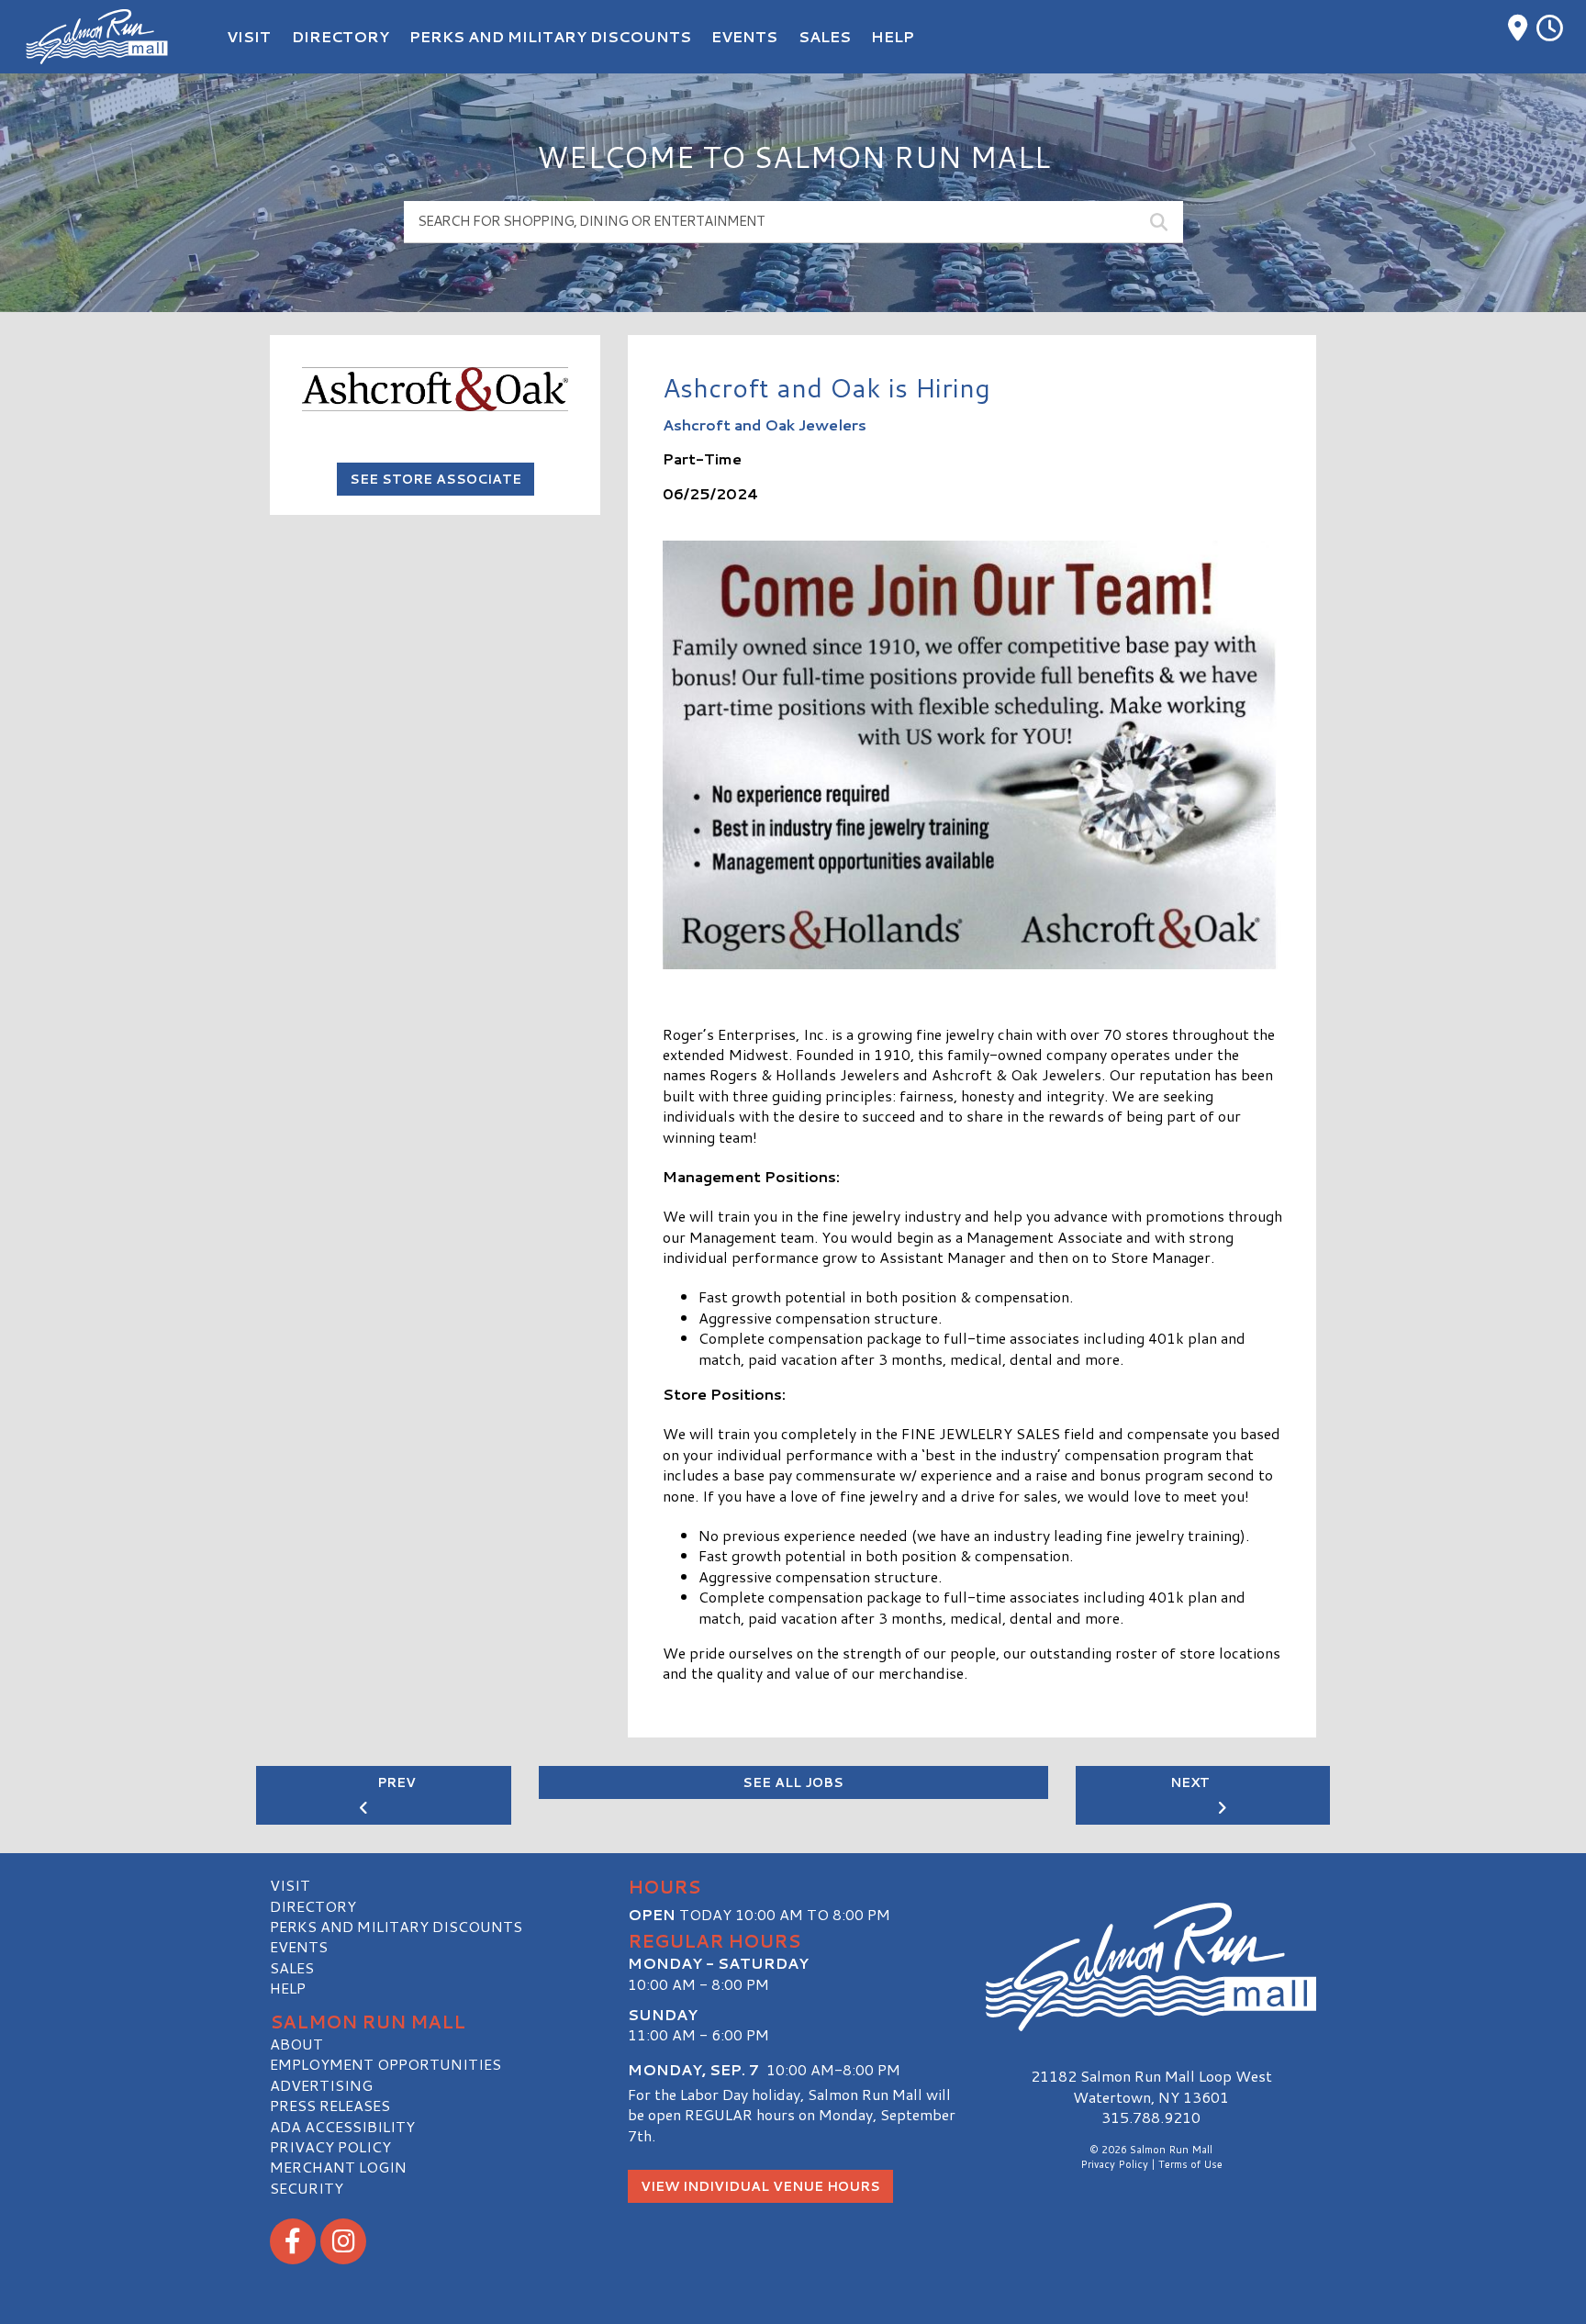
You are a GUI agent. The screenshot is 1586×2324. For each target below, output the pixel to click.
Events (299, 1946)
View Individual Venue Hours (760, 2186)
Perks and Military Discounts (396, 1926)
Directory (313, 1906)
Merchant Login (338, 2167)
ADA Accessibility (342, 2126)
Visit (290, 1885)
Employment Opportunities (385, 2064)
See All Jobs (793, 1782)
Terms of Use (1190, 2164)
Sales (292, 1967)
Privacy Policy (330, 2146)
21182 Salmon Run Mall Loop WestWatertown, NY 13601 (1151, 2086)
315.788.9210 (1151, 2117)
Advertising (321, 2085)
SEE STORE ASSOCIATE (436, 479)
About (296, 2044)
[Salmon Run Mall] (1151, 1967)
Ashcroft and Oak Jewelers (765, 425)
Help (288, 1988)
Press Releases (330, 2105)
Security (307, 2188)
